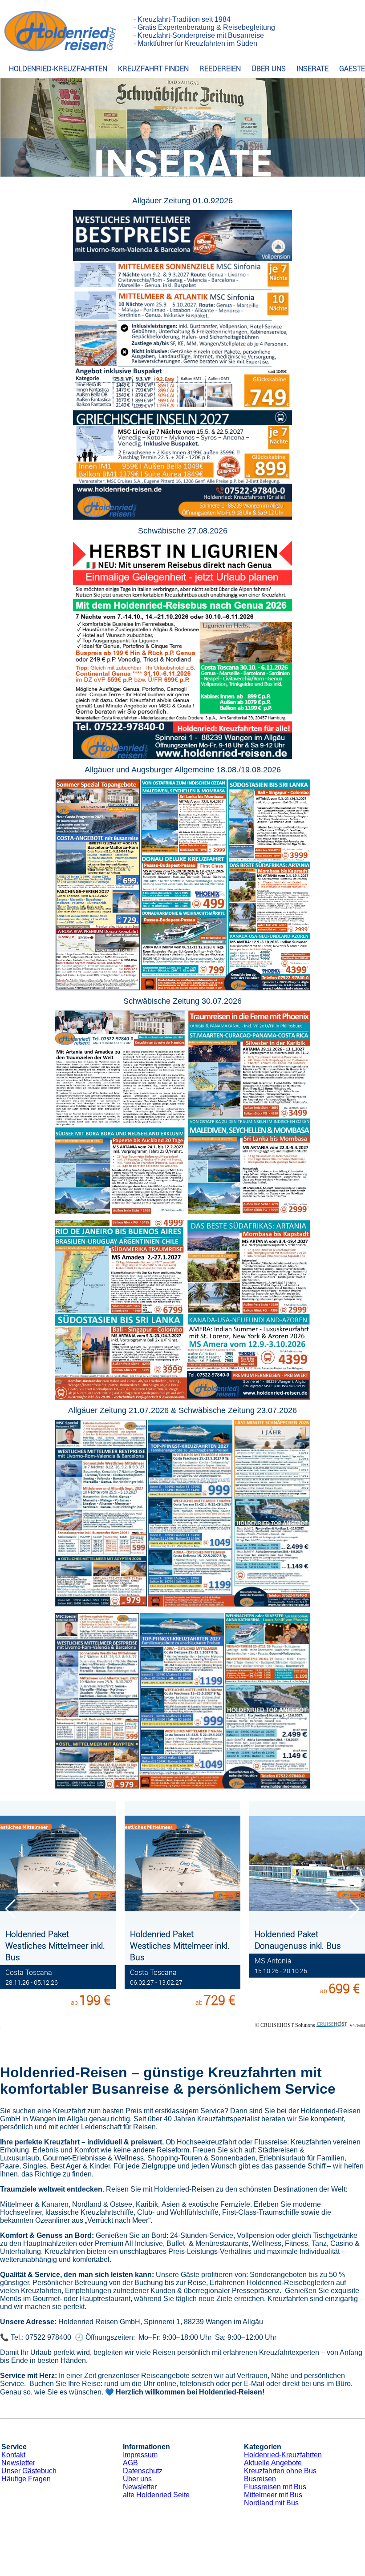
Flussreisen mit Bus (275, 2487)
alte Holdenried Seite (156, 2495)
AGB (130, 2463)
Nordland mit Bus (271, 2503)
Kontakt (13, 2455)
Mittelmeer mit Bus (273, 2495)
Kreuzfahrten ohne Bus (280, 2471)
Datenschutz (143, 2471)
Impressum (140, 2455)
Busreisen (260, 2479)
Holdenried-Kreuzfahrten (283, 2455)
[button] (355, 1909)
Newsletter (18, 2463)
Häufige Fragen (26, 2479)
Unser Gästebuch (29, 2471)
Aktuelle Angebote (273, 2463)
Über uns (137, 2479)
